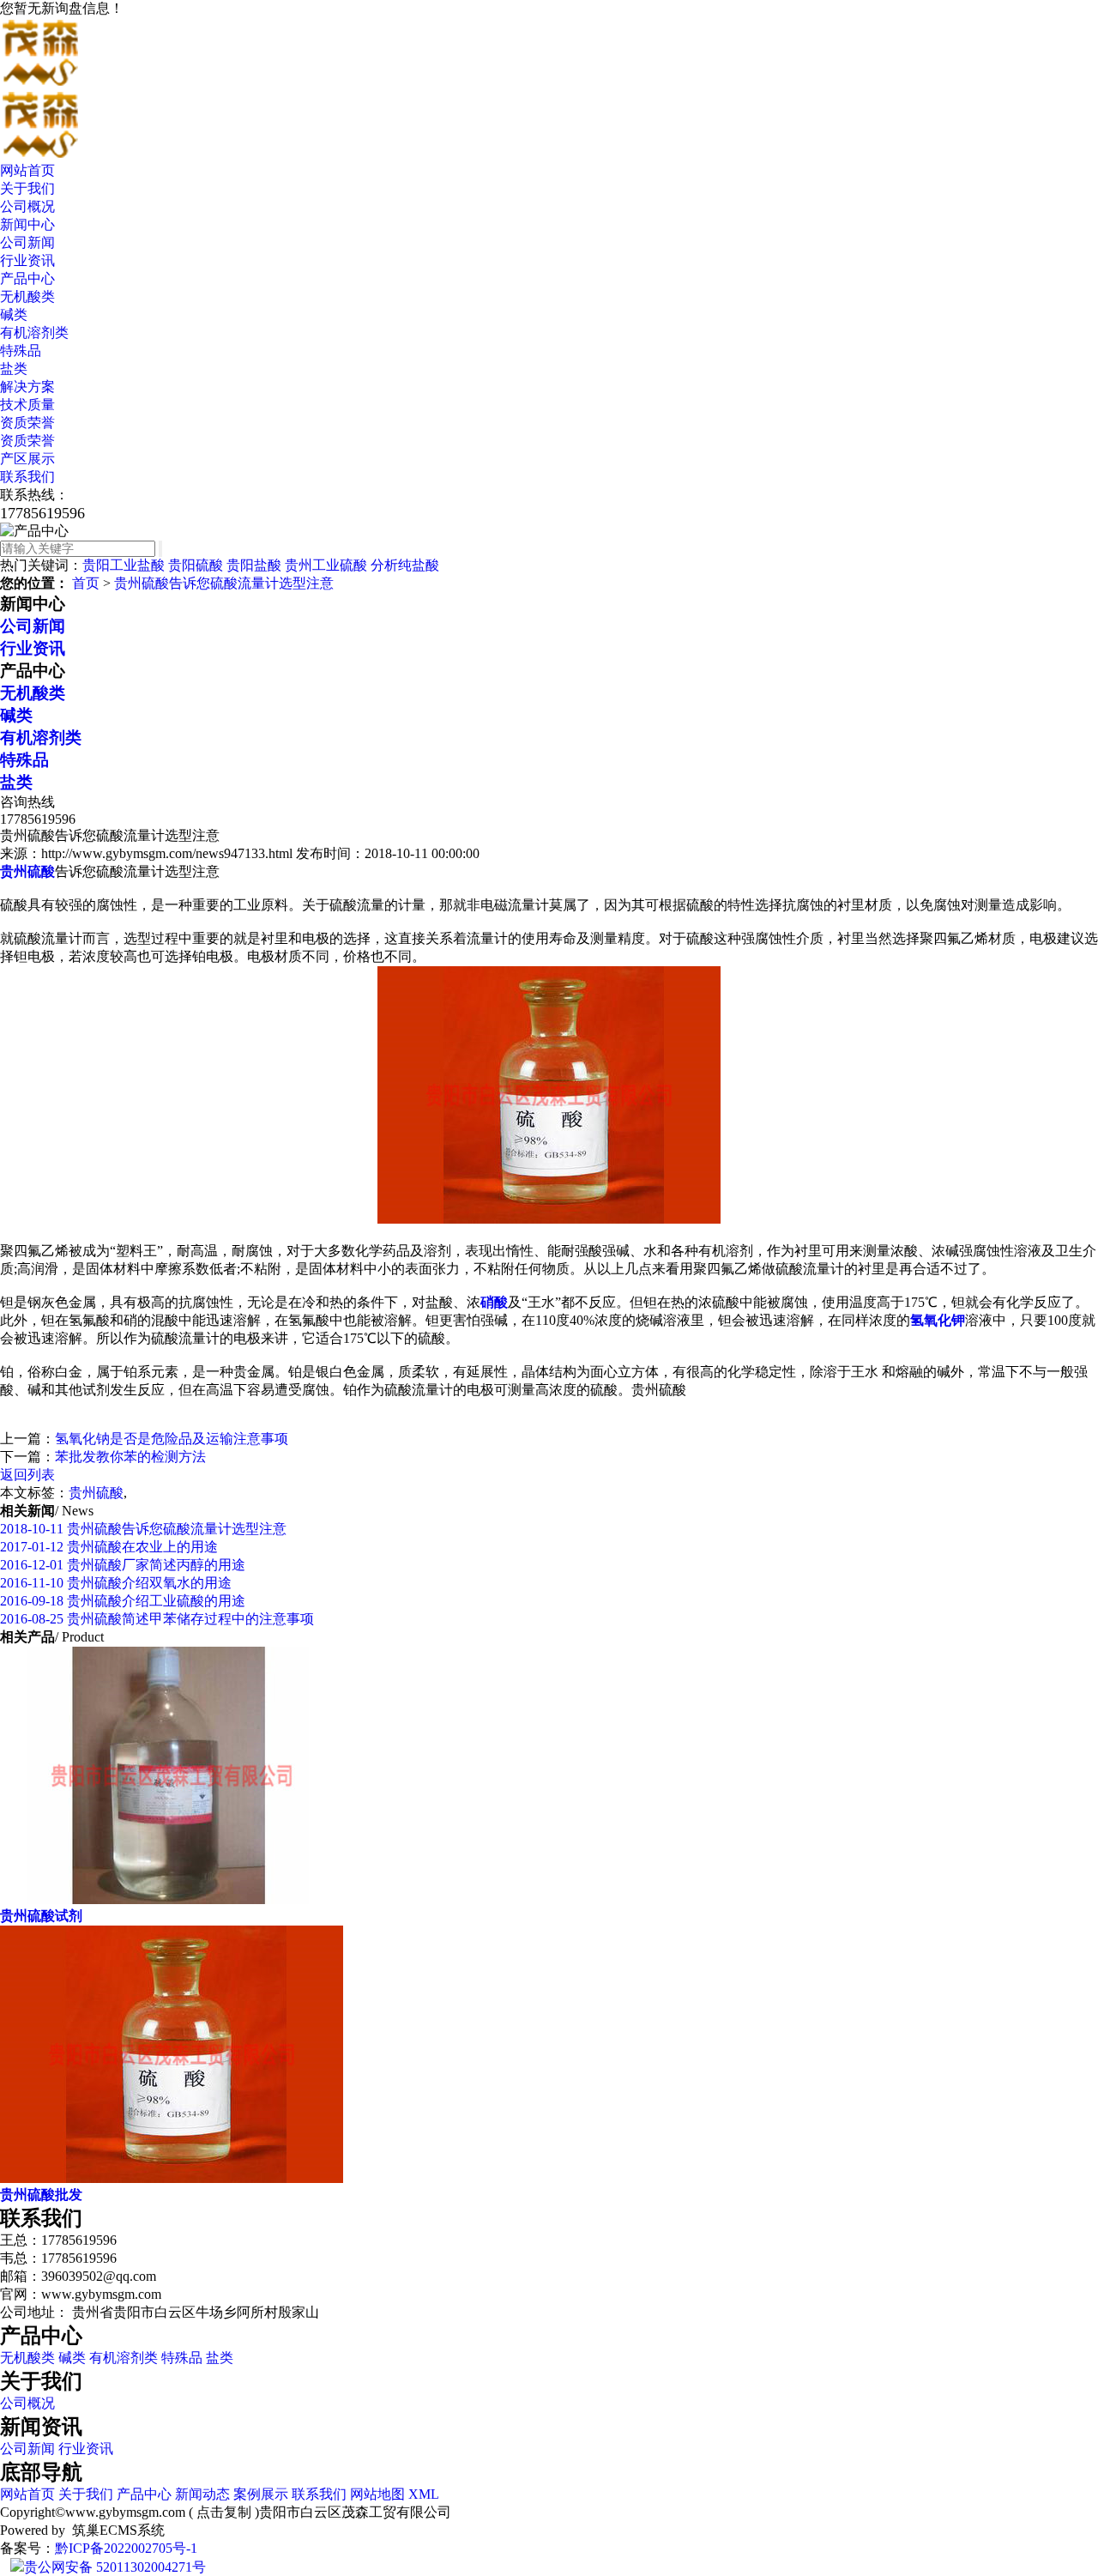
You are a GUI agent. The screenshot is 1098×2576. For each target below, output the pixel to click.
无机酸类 (27, 296)
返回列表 (27, 1475)
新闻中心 (27, 224)
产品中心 (27, 278)
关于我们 (27, 188)
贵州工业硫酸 (326, 565)
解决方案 (27, 387)
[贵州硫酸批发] (172, 2178)
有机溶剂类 (34, 333)
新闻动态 (202, 2494)
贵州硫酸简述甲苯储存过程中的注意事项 (157, 1619)
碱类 (14, 314)
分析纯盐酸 (405, 565)
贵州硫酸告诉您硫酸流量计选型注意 (224, 583)
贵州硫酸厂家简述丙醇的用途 (123, 1565)
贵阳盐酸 (254, 565)
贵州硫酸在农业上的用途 (109, 1547)
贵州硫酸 (96, 1493)
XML (424, 2494)
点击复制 (224, 2512)
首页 (86, 583)
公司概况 (27, 206)
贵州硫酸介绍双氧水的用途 (116, 1583)
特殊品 (21, 351)
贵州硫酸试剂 (41, 1916)
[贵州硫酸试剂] (172, 1899)
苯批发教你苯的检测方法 (130, 1457)
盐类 (14, 369)
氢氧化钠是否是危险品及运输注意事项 (172, 1439)
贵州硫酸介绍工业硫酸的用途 (123, 1601)
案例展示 (261, 2494)
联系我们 (27, 477)
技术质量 (27, 405)
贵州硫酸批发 (41, 2195)
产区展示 (27, 459)
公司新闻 (27, 242)
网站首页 (27, 170)
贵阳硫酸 (196, 565)
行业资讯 (27, 260)
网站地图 (377, 2494)
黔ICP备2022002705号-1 (126, 2548)
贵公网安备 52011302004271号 (115, 2567)
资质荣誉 (27, 423)
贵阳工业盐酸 (124, 565)
